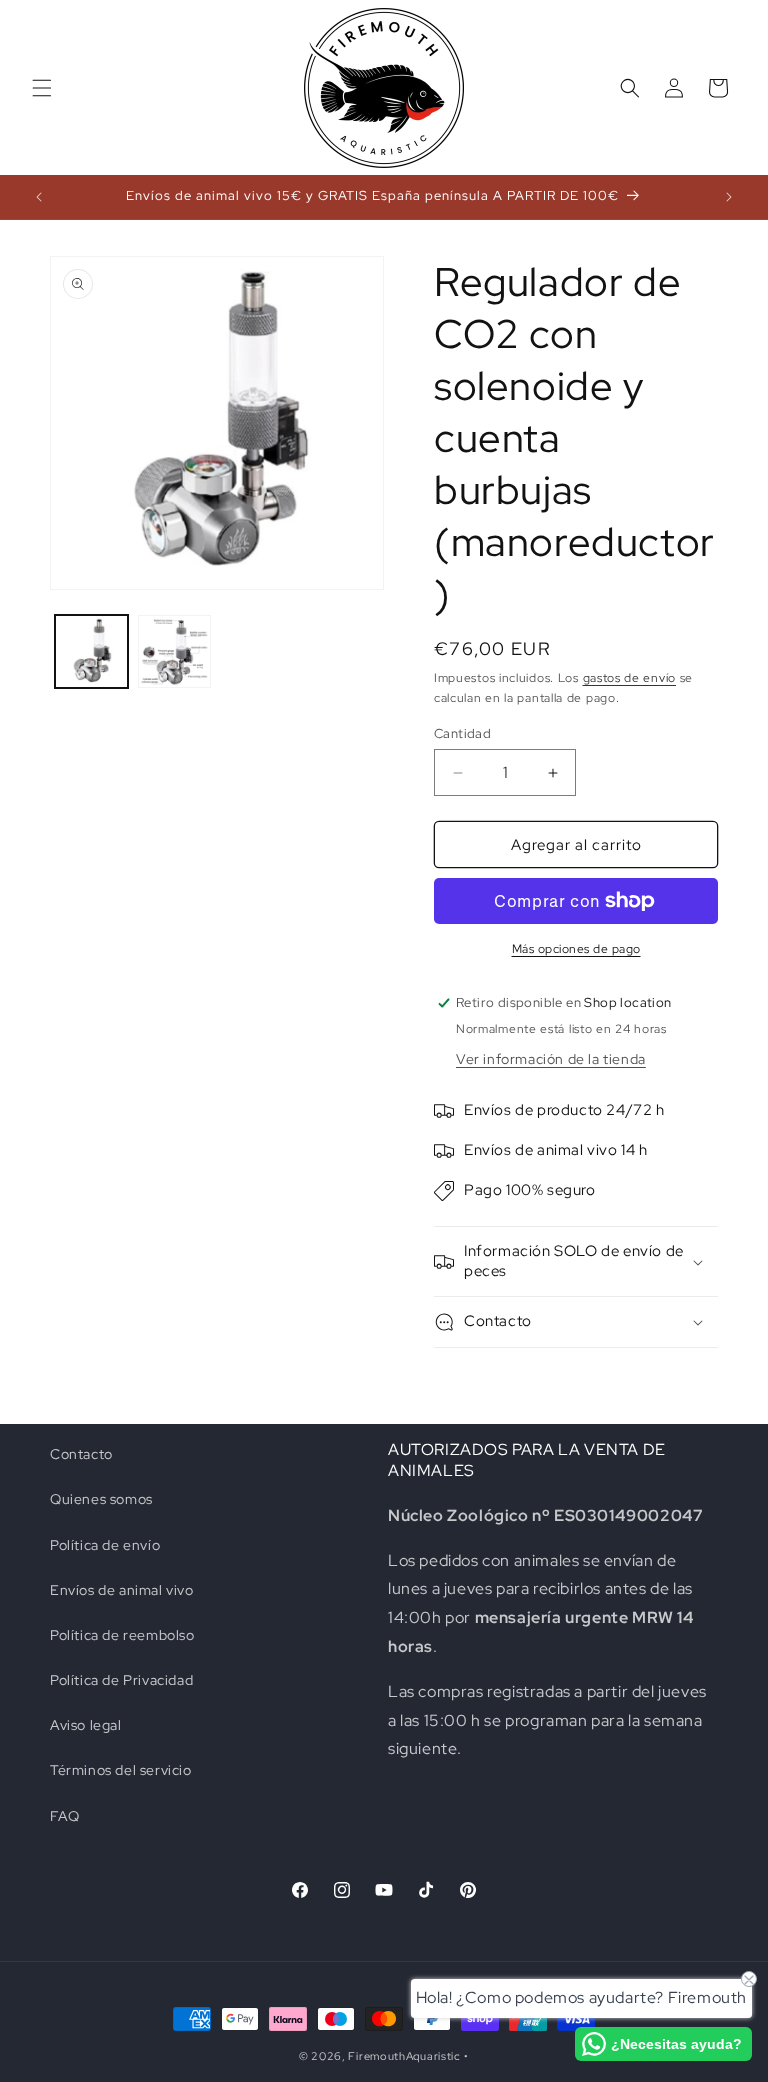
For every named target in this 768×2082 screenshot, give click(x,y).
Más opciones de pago (576, 949)
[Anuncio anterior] (39, 197)
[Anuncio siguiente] (729, 197)
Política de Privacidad (121, 1680)
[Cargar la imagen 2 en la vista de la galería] (174, 651)
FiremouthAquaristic (404, 2056)
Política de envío (105, 1545)
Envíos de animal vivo (122, 1590)
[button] (42, 88)
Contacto (81, 1454)
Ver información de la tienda (551, 1059)
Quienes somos (101, 1499)
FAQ (65, 1816)
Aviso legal (86, 1725)
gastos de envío (630, 678)
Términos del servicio (121, 1770)
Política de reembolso (122, 1635)
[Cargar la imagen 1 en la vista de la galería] (91, 651)
